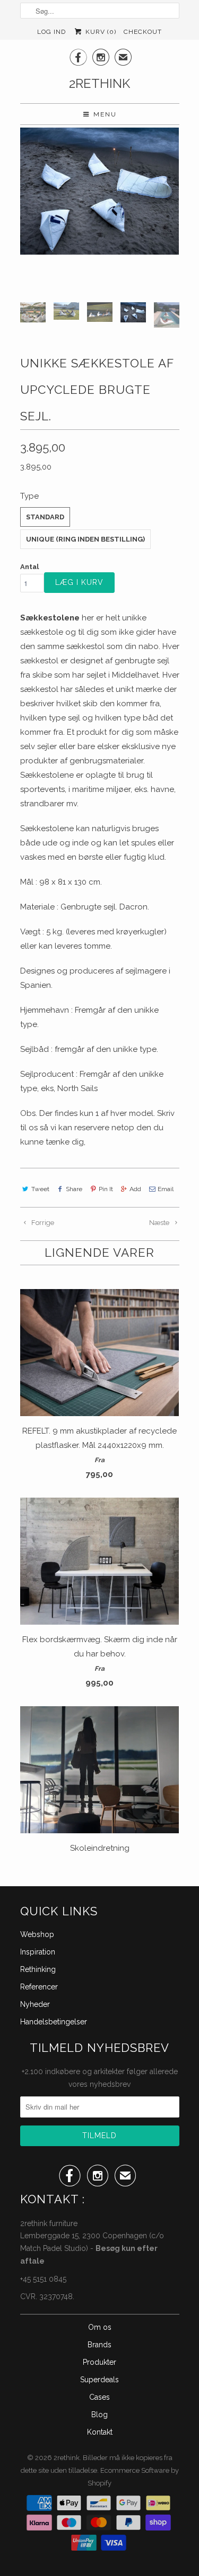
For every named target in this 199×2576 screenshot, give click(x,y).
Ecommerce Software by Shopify (133, 2477)
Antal (29, 567)
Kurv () (99, 32)
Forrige (42, 1223)
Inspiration (38, 1952)
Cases (99, 2397)
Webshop (37, 1934)
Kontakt (100, 2432)
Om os (100, 2327)
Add (135, 1189)
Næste (160, 1223)
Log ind (51, 32)
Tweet (40, 1189)
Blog (99, 2415)
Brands (99, 2345)
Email (166, 1189)
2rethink (99, 83)
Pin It (106, 1189)
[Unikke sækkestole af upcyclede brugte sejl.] (100, 191)
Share (74, 1189)
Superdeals (99, 2380)
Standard (45, 517)
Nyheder (35, 2004)
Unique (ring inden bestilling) (85, 539)
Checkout (143, 32)
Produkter (99, 2362)
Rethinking (38, 1969)
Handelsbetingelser (54, 2022)
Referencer (39, 1987)
